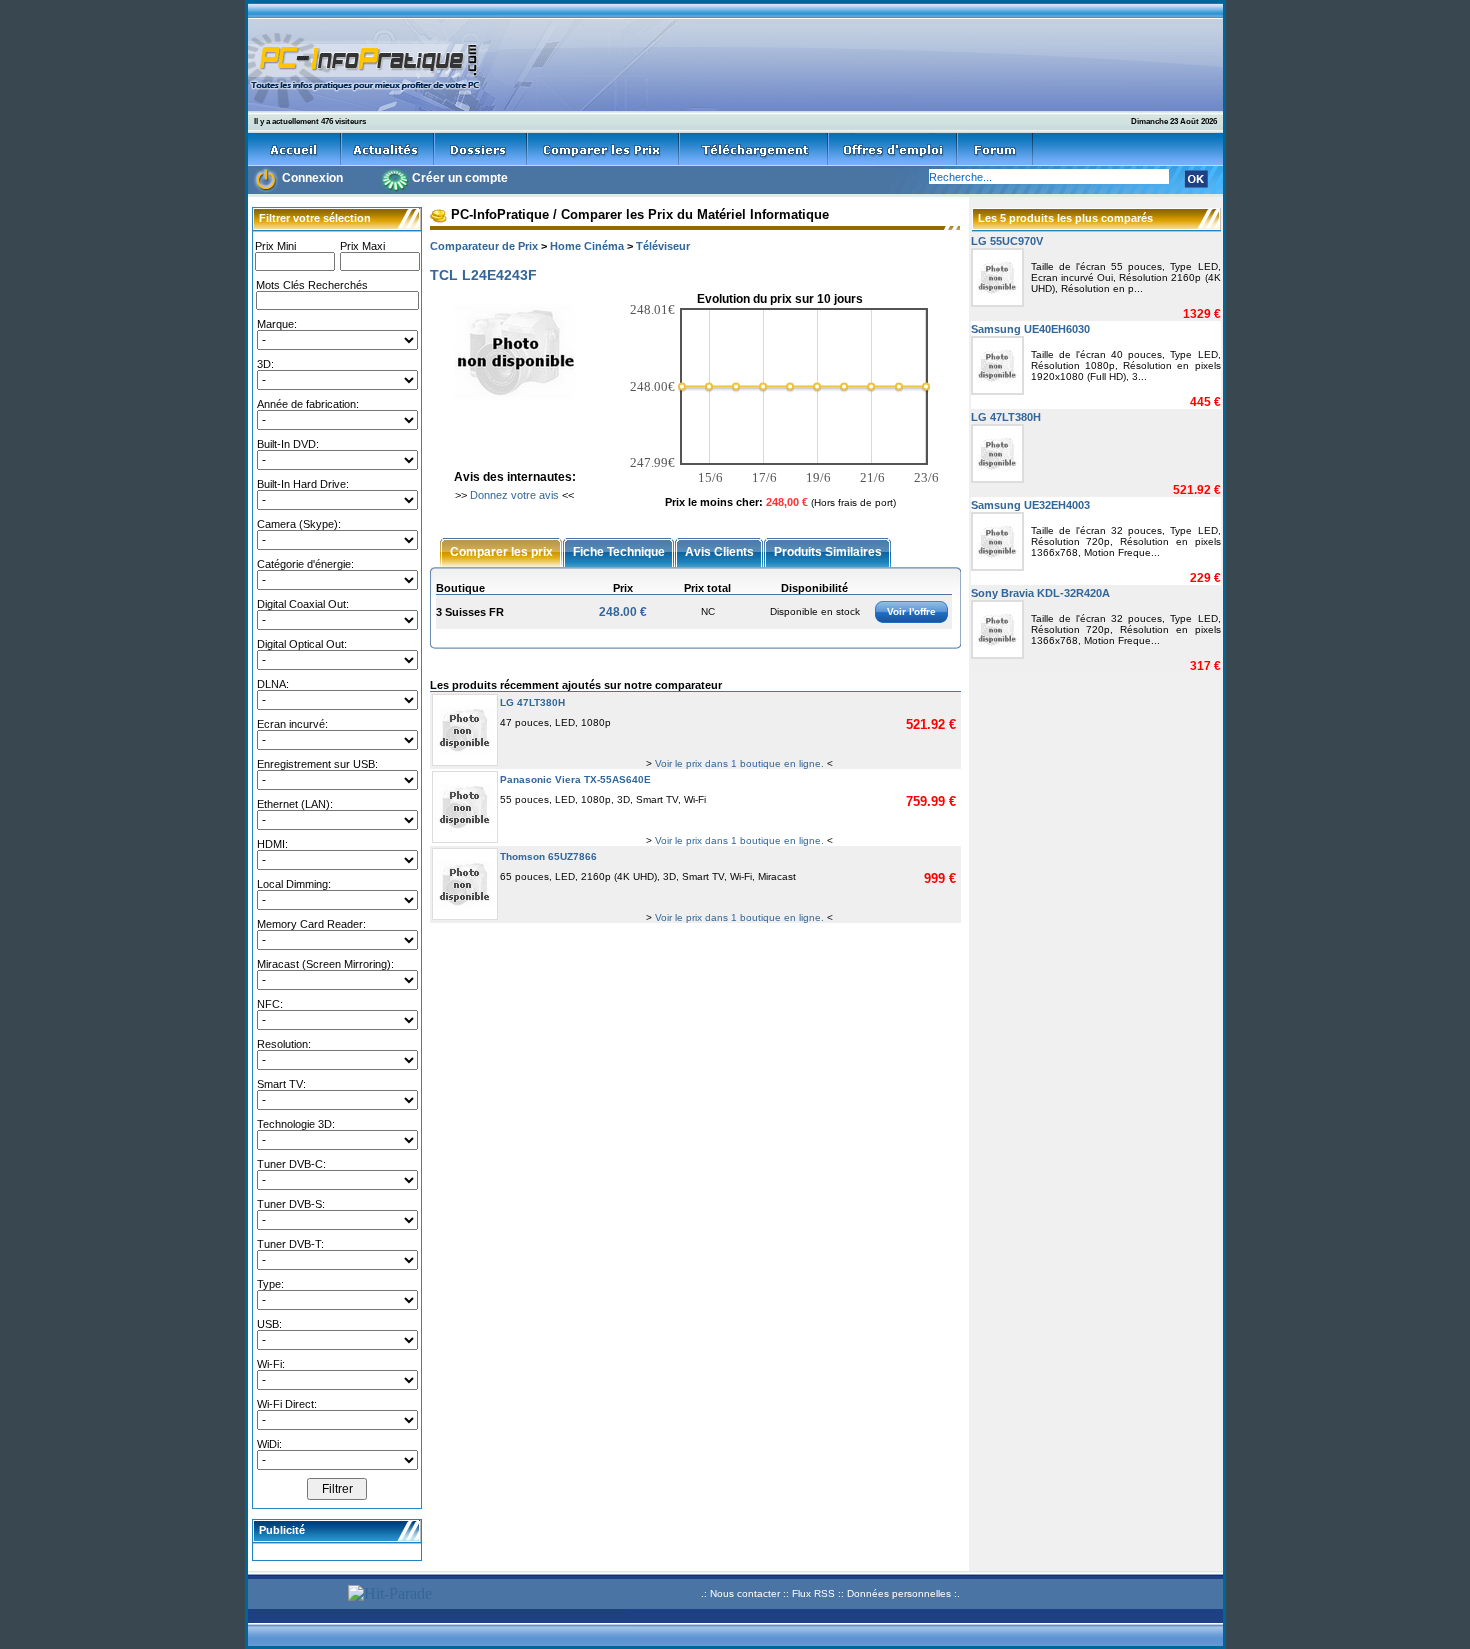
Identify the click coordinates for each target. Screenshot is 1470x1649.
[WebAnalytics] (295, 1596)
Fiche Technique (619, 551)
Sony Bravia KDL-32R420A (1040, 593)
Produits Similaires (828, 551)
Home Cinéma (587, 246)
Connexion (312, 178)
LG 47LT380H (532, 702)
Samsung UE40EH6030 (1030, 329)
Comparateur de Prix (484, 246)
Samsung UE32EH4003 (1030, 505)
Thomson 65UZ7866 (548, 856)
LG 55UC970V (1007, 241)
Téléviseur (663, 246)
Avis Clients (719, 551)
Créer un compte (460, 178)
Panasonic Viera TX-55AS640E (575, 779)
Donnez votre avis (514, 495)
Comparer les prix (501, 551)
